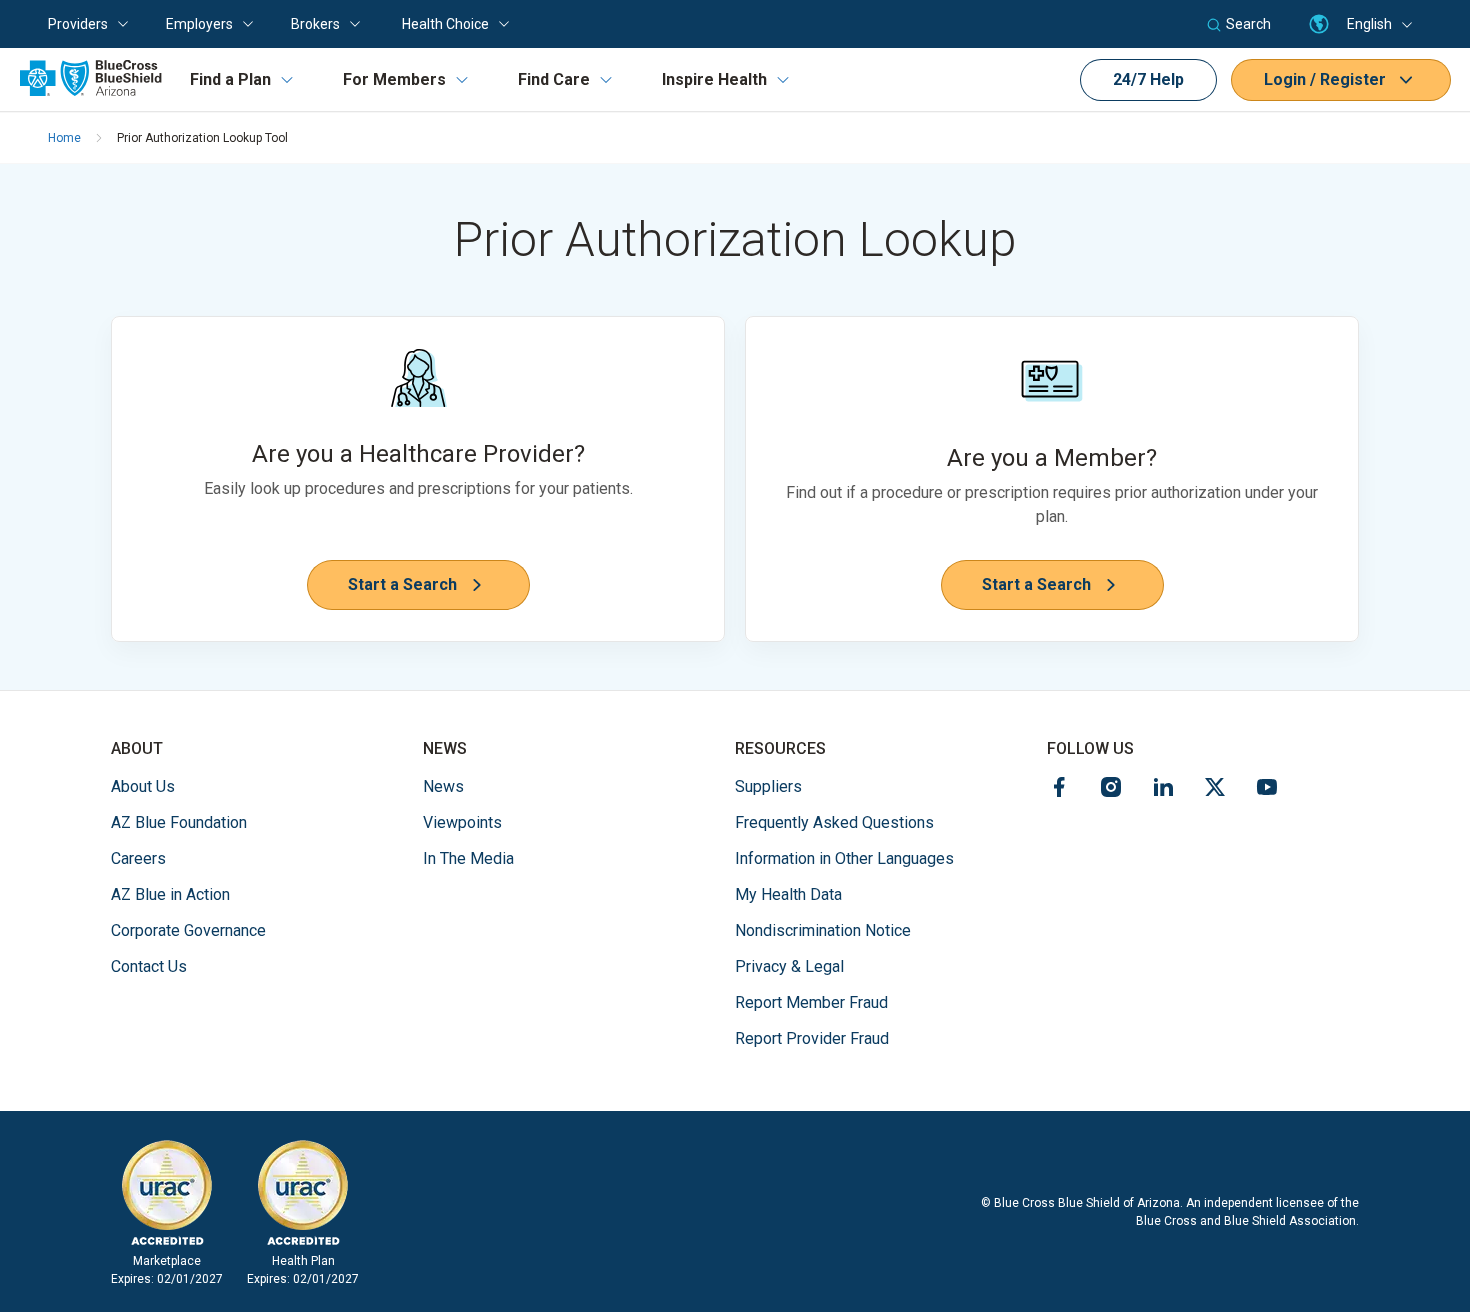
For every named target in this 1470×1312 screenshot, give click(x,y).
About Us (143, 786)
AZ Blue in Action (170, 894)
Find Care (554, 79)
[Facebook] (1059, 790)
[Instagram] (1111, 790)
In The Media (468, 858)
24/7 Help (1148, 79)
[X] (1215, 790)
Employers (199, 24)
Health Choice (445, 24)
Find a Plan (230, 79)
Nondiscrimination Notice (823, 930)
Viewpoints (462, 822)
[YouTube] (1267, 790)
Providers (78, 24)
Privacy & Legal (789, 966)
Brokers (315, 24)
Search (1248, 24)
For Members (394, 79)
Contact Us (149, 966)
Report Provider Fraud (812, 1038)
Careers (138, 858)
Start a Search (402, 584)
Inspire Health (714, 79)
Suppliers (768, 786)
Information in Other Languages (844, 858)
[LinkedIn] (1163, 790)
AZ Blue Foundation (179, 822)
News (443, 786)
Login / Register (1325, 79)
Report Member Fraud (811, 1002)
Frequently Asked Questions (834, 822)
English (1369, 24)
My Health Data (788, 894)
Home (64, 138)
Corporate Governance (188, 930)
